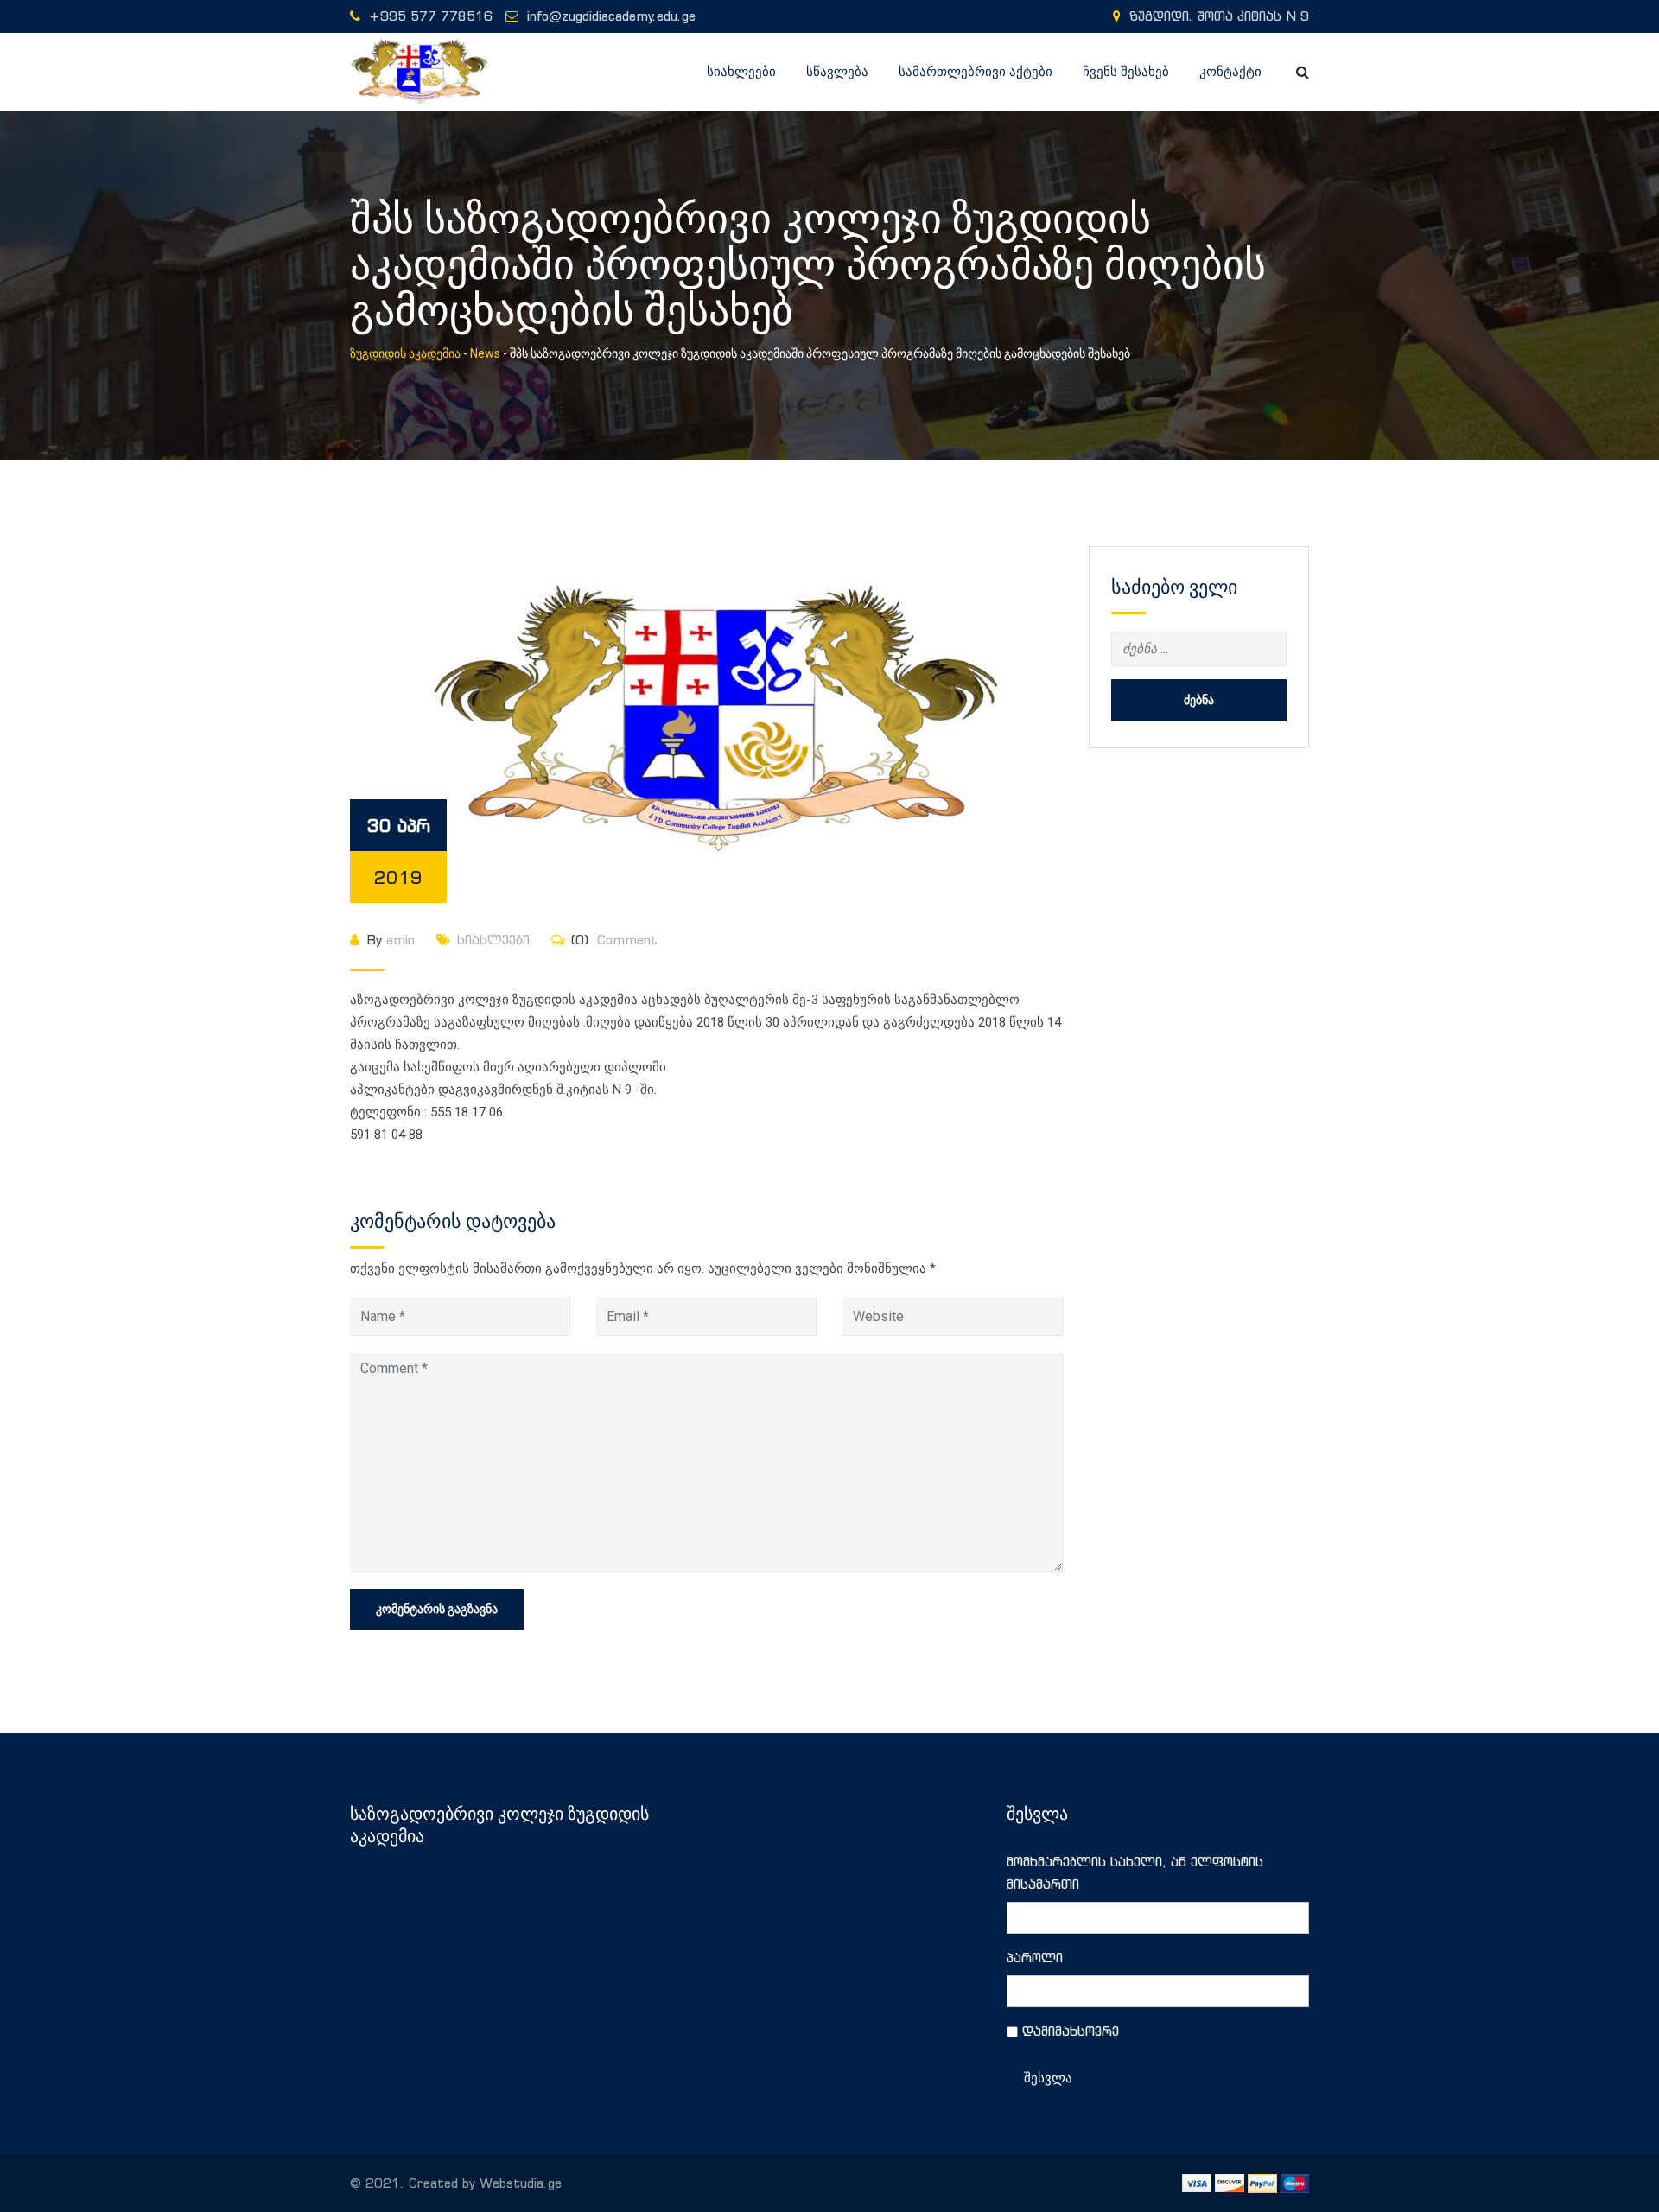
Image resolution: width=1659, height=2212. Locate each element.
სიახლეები (741, 72)
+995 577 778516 (431, 16)
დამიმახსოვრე (1071, 2031)
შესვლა (1048, 2078)
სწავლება (837, 72)
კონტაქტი (1230, 72)
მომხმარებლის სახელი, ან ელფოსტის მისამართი (1135, 1873)
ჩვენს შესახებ (1126, 72)
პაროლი (1035, 1958)
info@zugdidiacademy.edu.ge (611, 16)
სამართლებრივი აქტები (976, 72)
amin (400, 940)
